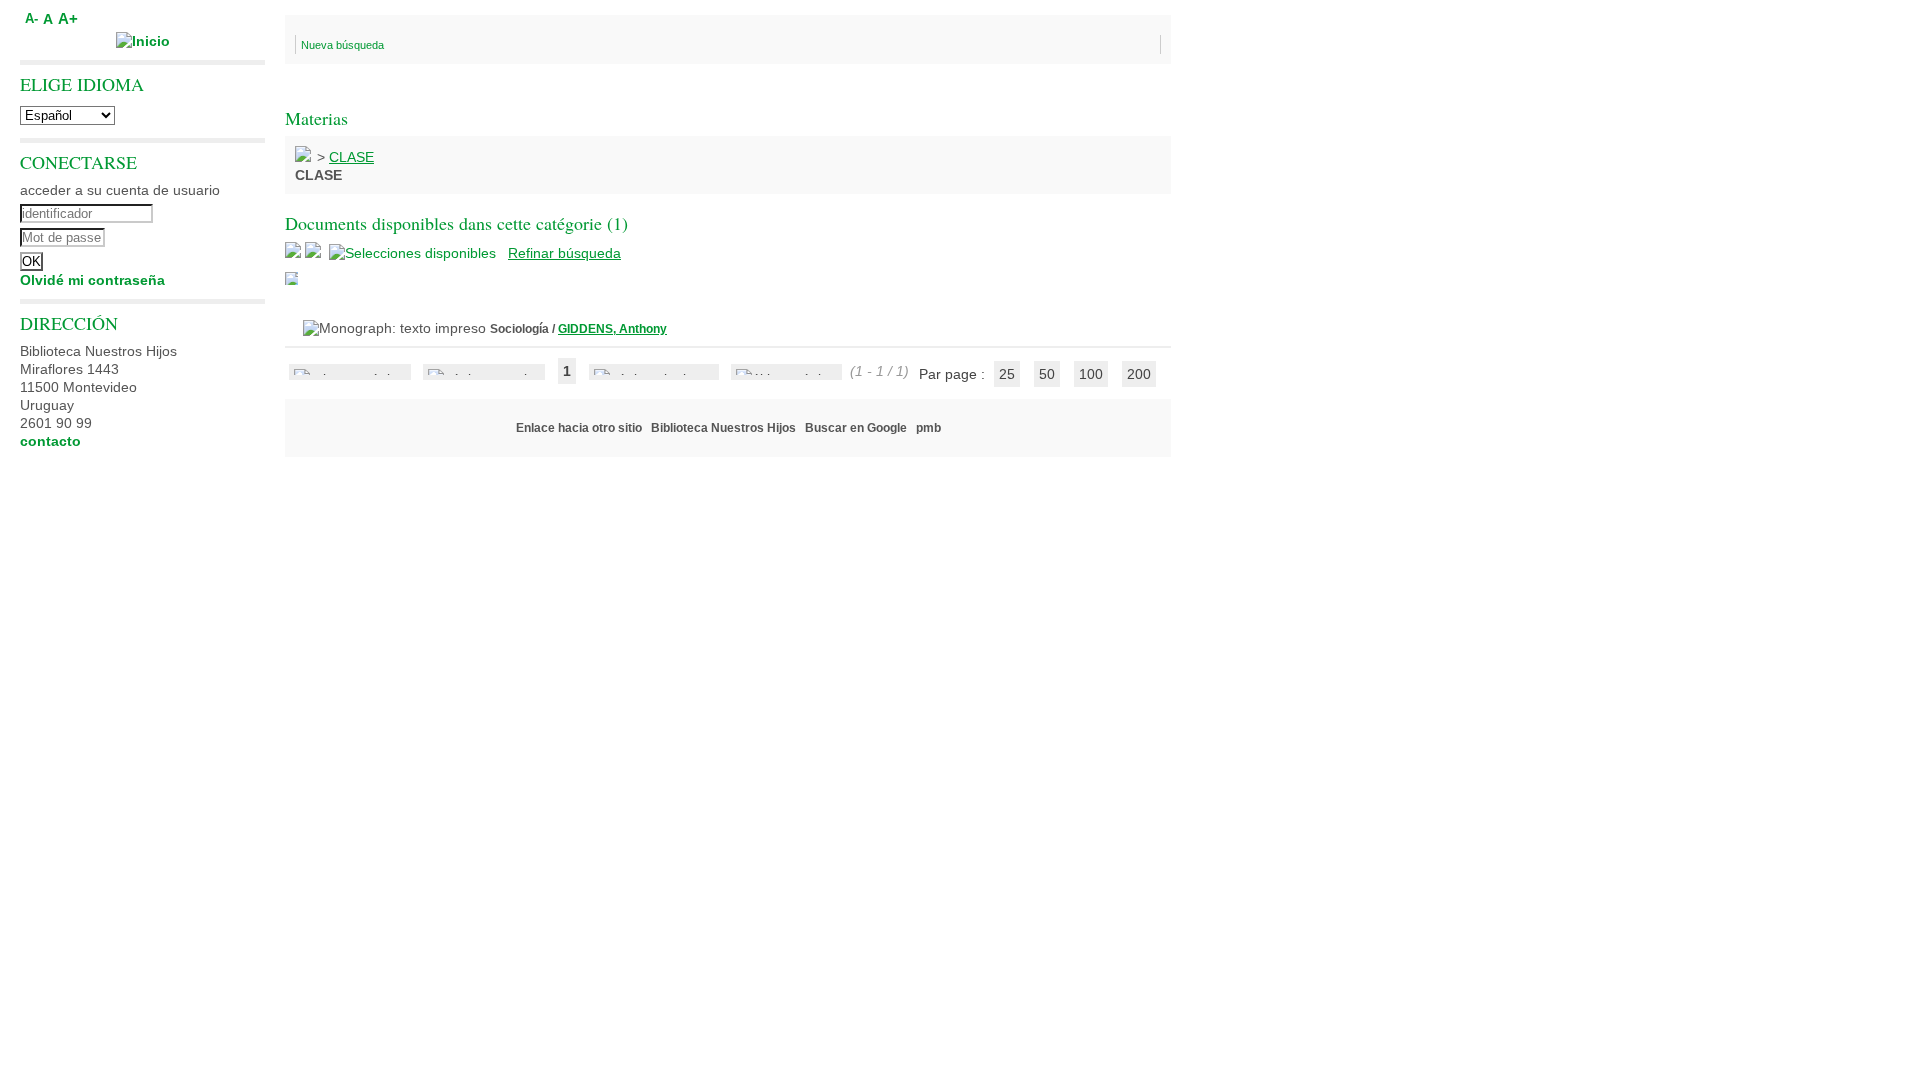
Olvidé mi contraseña (92, 280)
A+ (68, 18)
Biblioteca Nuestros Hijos (723, 428)
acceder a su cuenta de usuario (120, 190)
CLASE (351, 157)
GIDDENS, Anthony (612, 329)
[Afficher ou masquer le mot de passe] (197, 235)
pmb (928, 428)
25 (1007, 374)
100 (1091, 374)
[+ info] (291, 278)
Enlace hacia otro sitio (579, 428)
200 (1139, 374)
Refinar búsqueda (564, 253)
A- (31, 19)
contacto (50, 441)
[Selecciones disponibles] (414, 253)
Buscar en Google (856, 428)
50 (1047, 374)
